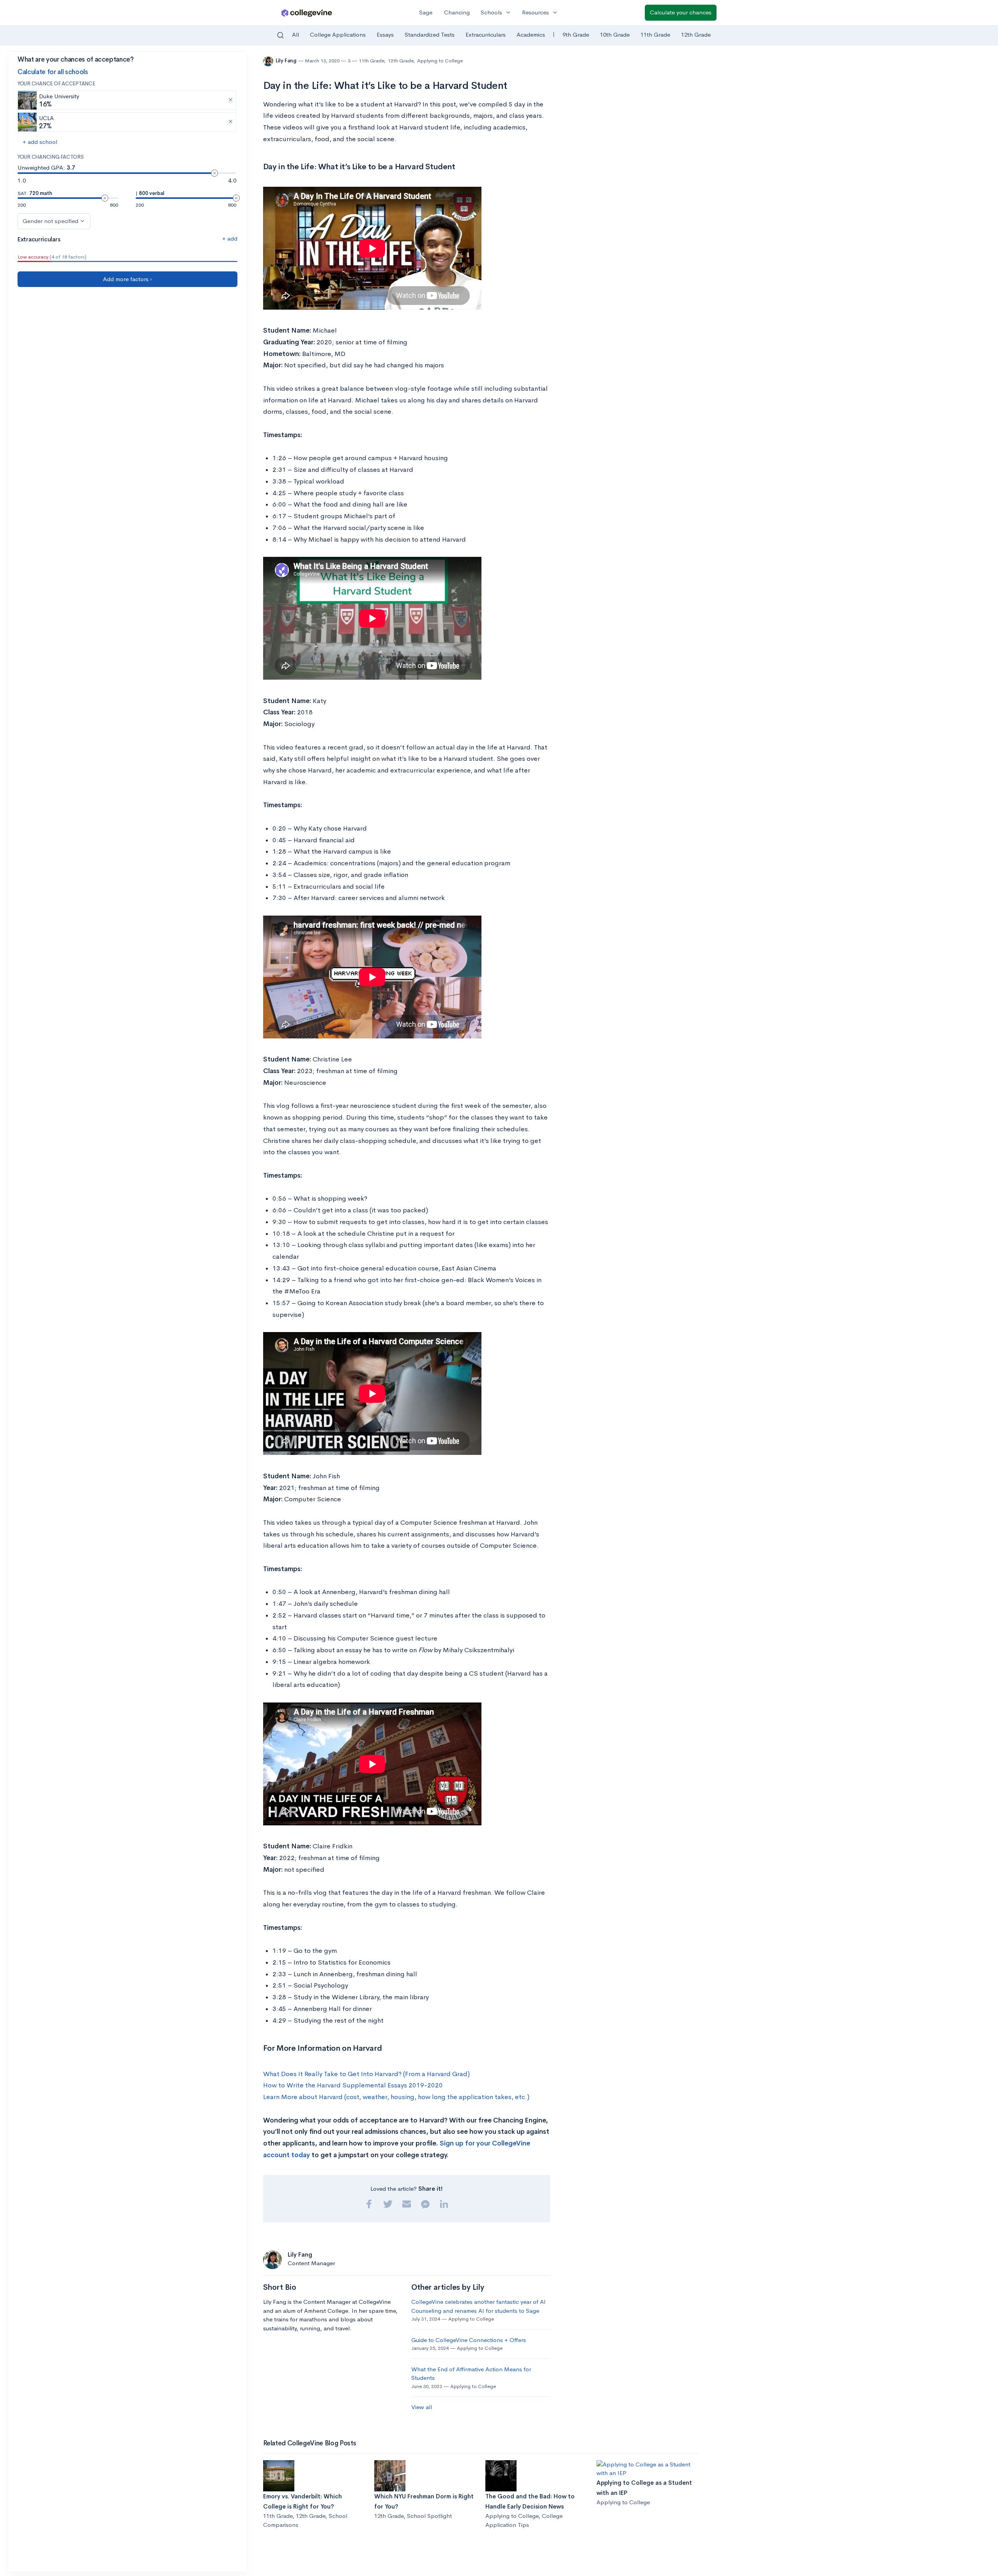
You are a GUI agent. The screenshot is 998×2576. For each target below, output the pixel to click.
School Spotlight (429, 2516)
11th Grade (655, 35)
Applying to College (440, 61)
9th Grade (576, 35)
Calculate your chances (681, 12)
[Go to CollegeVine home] (307, 13)
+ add (230, 238)
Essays (385, 35)
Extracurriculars (486, 35)
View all (422, 2407)
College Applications (338, 35)
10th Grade (615, 35)
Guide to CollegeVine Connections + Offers (469, 2340)
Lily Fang (287, 61)
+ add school (40, 142)
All (296, 35)
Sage (426, 12)
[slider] (214, 173)
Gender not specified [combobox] (50, 221)
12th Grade (696, 35)
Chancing (457, 12)
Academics (531, 35)
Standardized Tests (430, 35)
